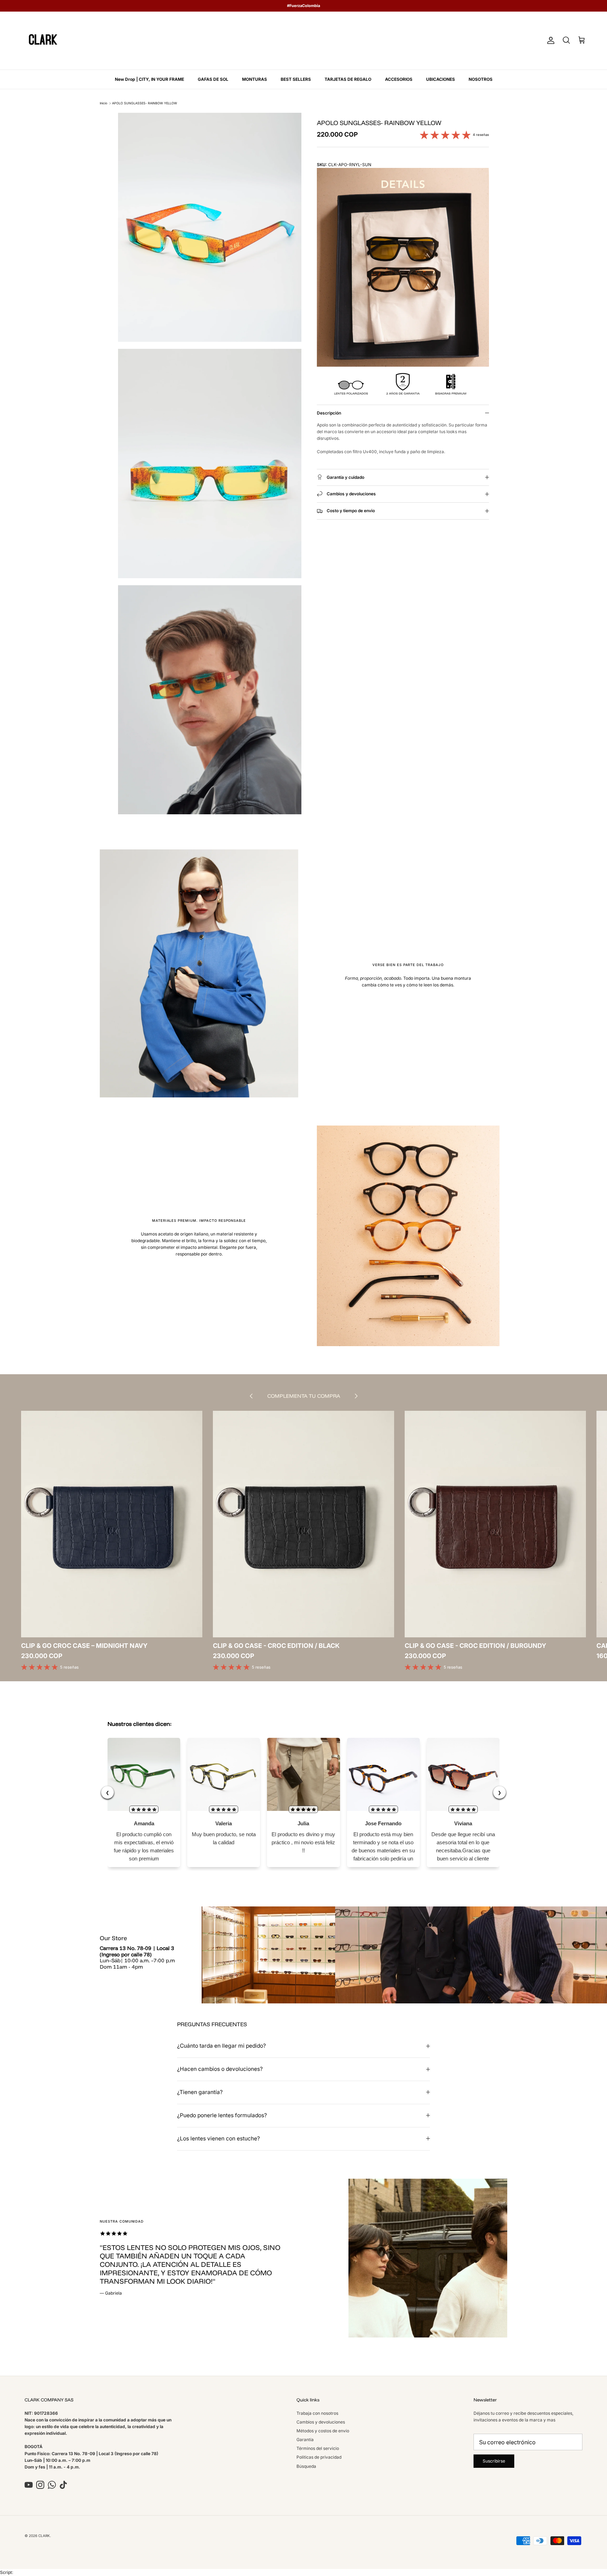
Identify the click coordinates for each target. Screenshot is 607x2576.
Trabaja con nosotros (317, 2413)
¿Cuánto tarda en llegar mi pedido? (221, 2046)
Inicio (103, 103)
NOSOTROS (481, 79)
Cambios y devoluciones (321, 2422)
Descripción (329, 413)
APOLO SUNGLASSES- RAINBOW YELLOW (145, 103)
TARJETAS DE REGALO (348, 79)
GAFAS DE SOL (213, 79)
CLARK (44, 2536)
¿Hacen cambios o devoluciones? (220, 2069)
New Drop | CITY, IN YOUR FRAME (149, 79)
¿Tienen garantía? (200, 2092)
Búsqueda (306, 2466)
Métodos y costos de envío (323, 2431)
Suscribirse (494, 2461)
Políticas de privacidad (319, 2457)
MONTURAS (254, 79)
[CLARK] (43, 41)
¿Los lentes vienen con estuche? (218, 2138)
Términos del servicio (318, 2448)
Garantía (305, 2440)
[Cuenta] (549, 40)
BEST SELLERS (296, 79)
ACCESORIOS (399, 79)
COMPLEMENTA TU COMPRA (304, 1396)
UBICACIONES (440, 79)
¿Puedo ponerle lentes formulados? (222, 2115)
